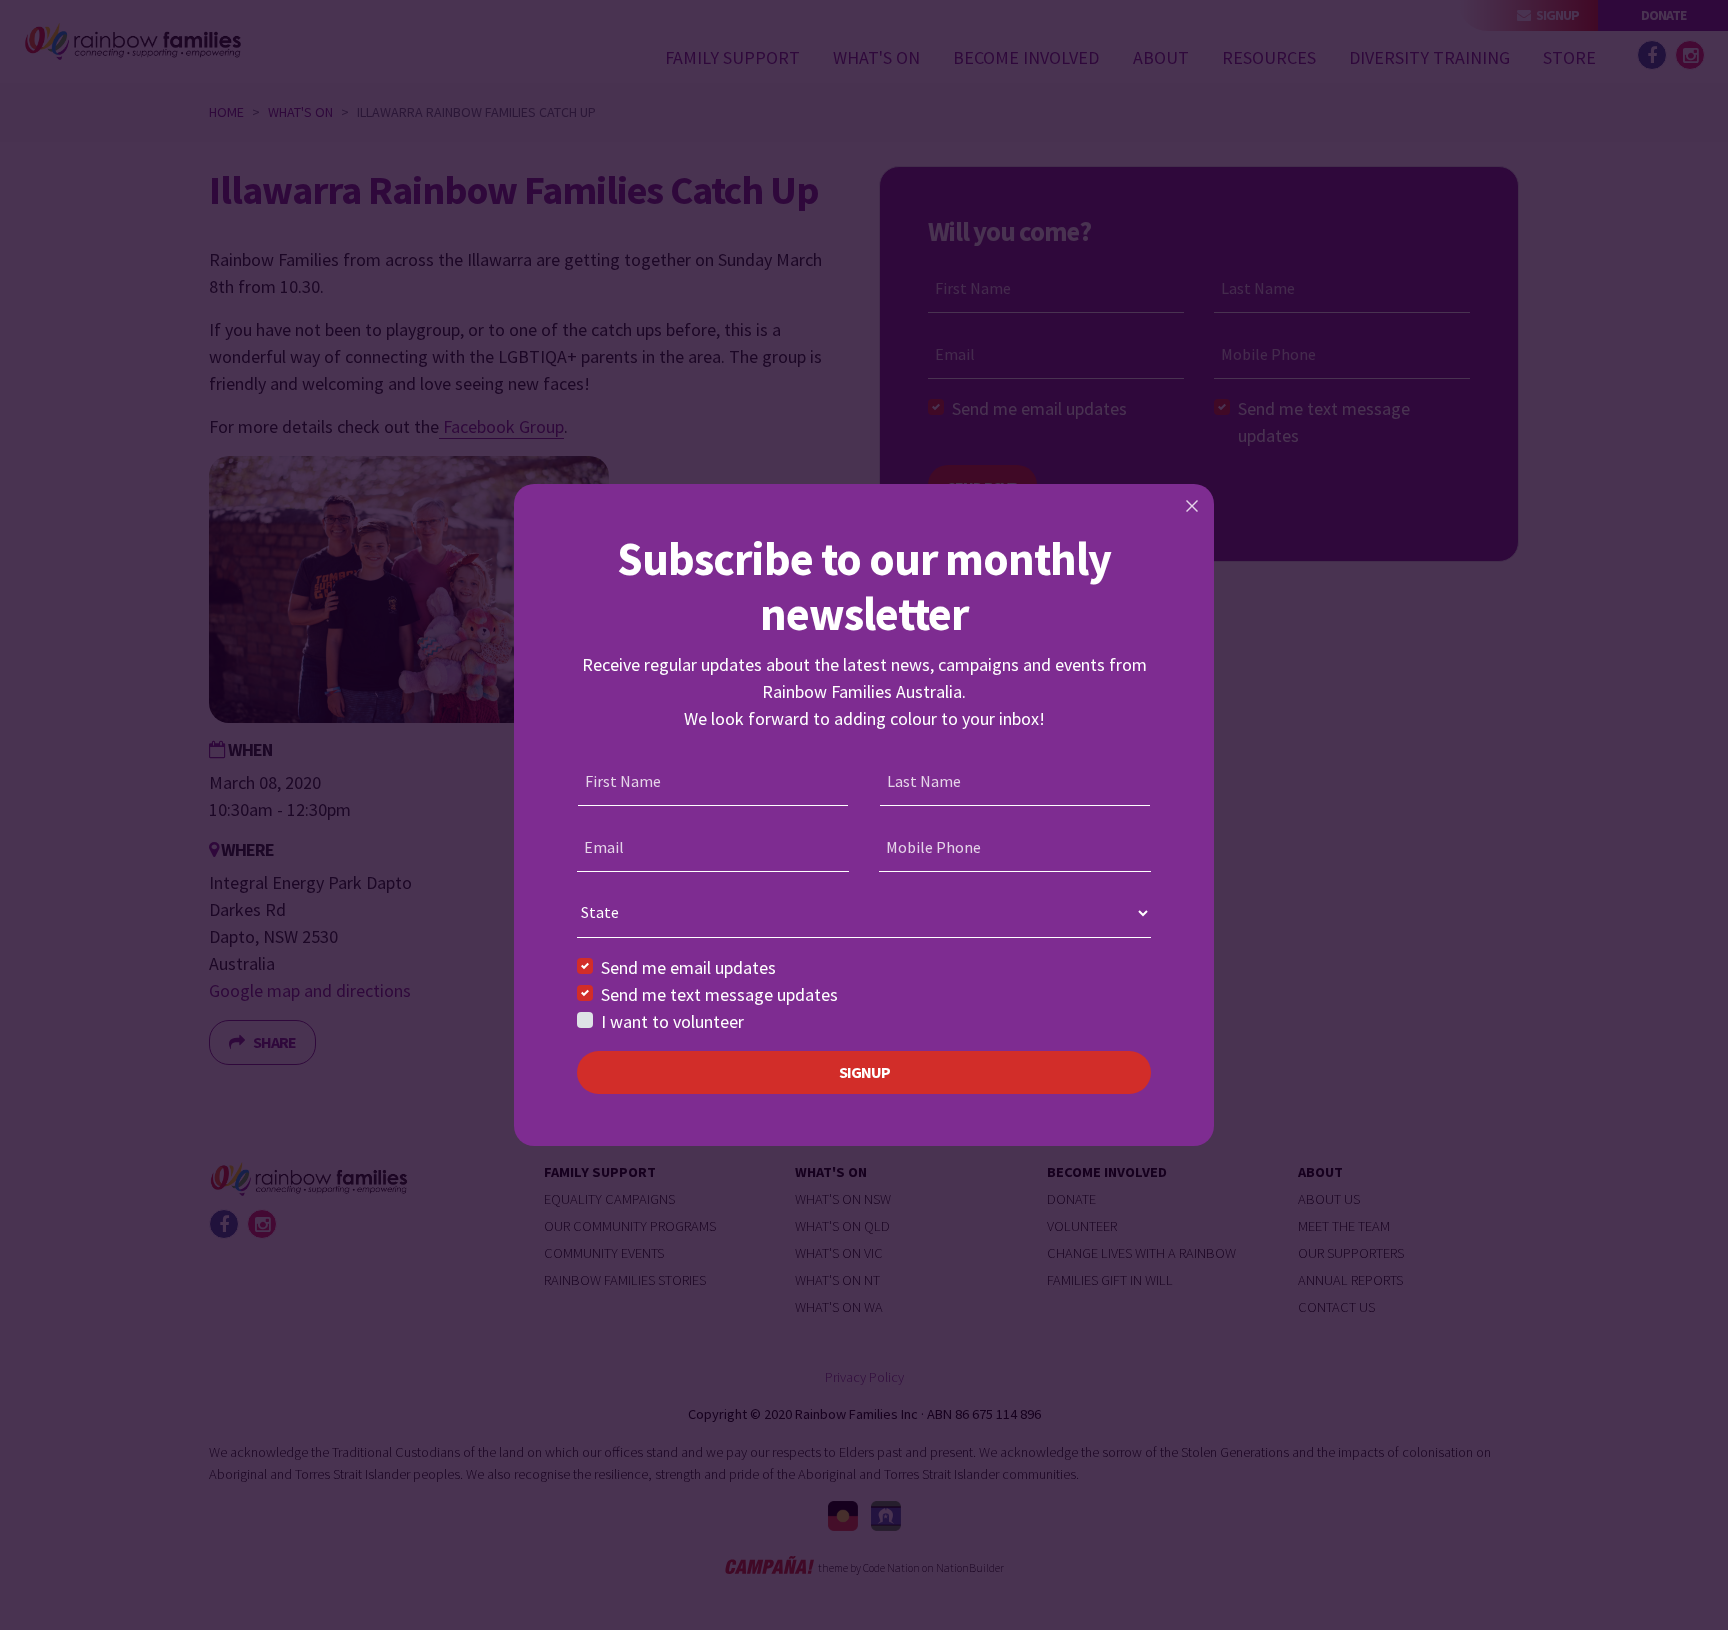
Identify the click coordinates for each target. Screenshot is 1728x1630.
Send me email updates (688, 967)
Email (604, 847)
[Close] (1192, 506)
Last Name (924, 781)
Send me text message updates (719, 994)
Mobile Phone (933, 847)
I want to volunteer (672, 1021)
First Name (623, 781)
